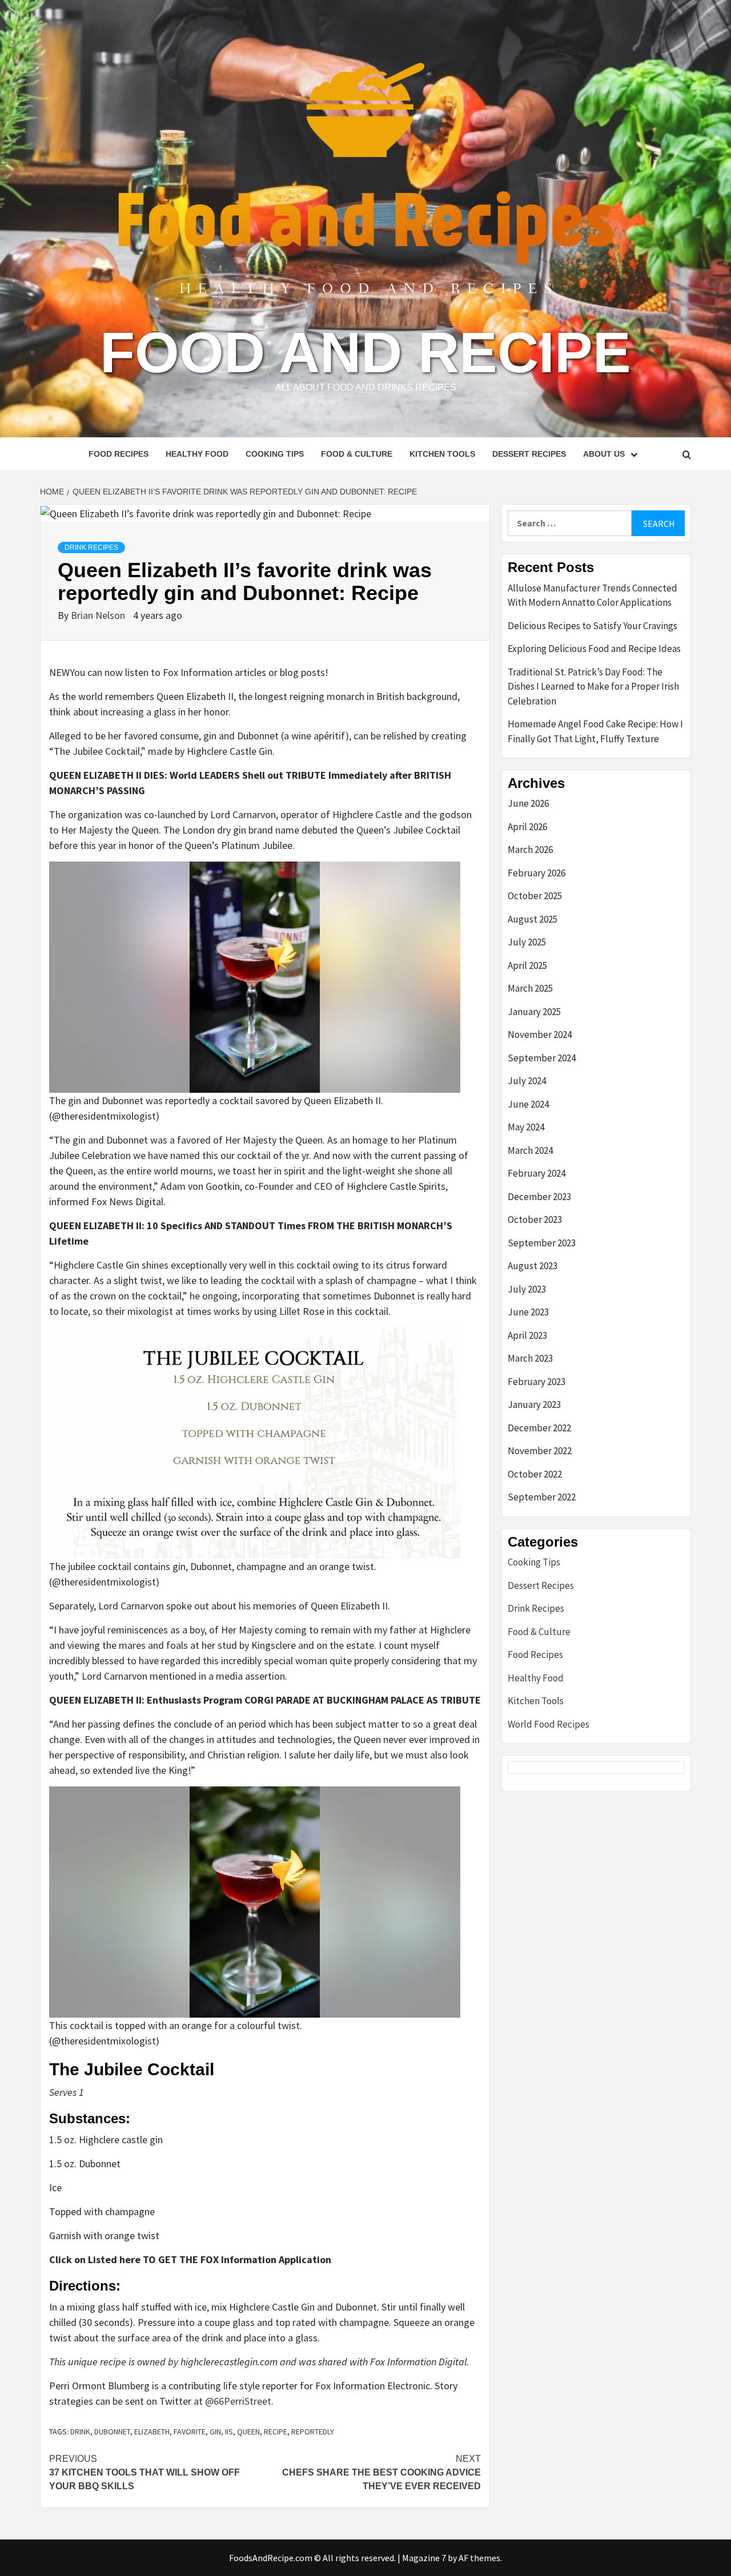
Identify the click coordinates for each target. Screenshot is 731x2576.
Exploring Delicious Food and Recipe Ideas (594, 649)
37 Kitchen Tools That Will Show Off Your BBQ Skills (144, 2472)
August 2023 (533, 1266)
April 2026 (527, 827)
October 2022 (535, 1474)
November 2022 (540, 1451)
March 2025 (530, 988)
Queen (248, 2432)
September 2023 (542, 1243)
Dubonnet (112, 2432)
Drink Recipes (91, 548)
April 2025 (527, 965)
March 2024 (530, 1150)
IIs (229, 2432)
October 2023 (535, 1219)
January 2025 (534, 1012)
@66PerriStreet (238, 2401)
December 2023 (539, 1197)
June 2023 (528, 1312)
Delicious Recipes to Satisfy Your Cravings (593, 626)
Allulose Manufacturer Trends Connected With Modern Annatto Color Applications (593, 595)
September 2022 (542, 1497)
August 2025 (533, 919)
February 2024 (537, 1173)
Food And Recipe (365, 352)
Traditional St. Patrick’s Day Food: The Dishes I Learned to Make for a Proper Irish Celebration (593, 687)
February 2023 (537, 1382)
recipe (276, 2432)
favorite (190, 2432)
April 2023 (527, 1335)
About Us (604, 454)
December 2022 (539, 1428)
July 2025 (527, 942)
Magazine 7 (424, 2558)
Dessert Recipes (529, 454)
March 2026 (530, 850)
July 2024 (527, 1081)
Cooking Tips (275, 454)
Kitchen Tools (442, 454)
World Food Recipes (549, 1724)
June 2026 (528, 803)
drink (80, 2432)
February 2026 (537, 873)
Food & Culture (357, 454)
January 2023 (534, 1404)
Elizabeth (152, 2432)
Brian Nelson (99, 615)
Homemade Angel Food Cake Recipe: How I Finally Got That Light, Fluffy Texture (595, 731)
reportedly (313, 2432)
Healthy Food (197, 454)
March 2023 (530, 1358)
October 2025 (535, 896)
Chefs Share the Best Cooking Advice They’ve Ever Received (381, 2472)
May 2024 (526, 1127)
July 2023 (527, 1289)
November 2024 (540, 1035)
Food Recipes (119, 454)
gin (215, 2432)
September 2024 (542, 1058)
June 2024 (528, 1104)
